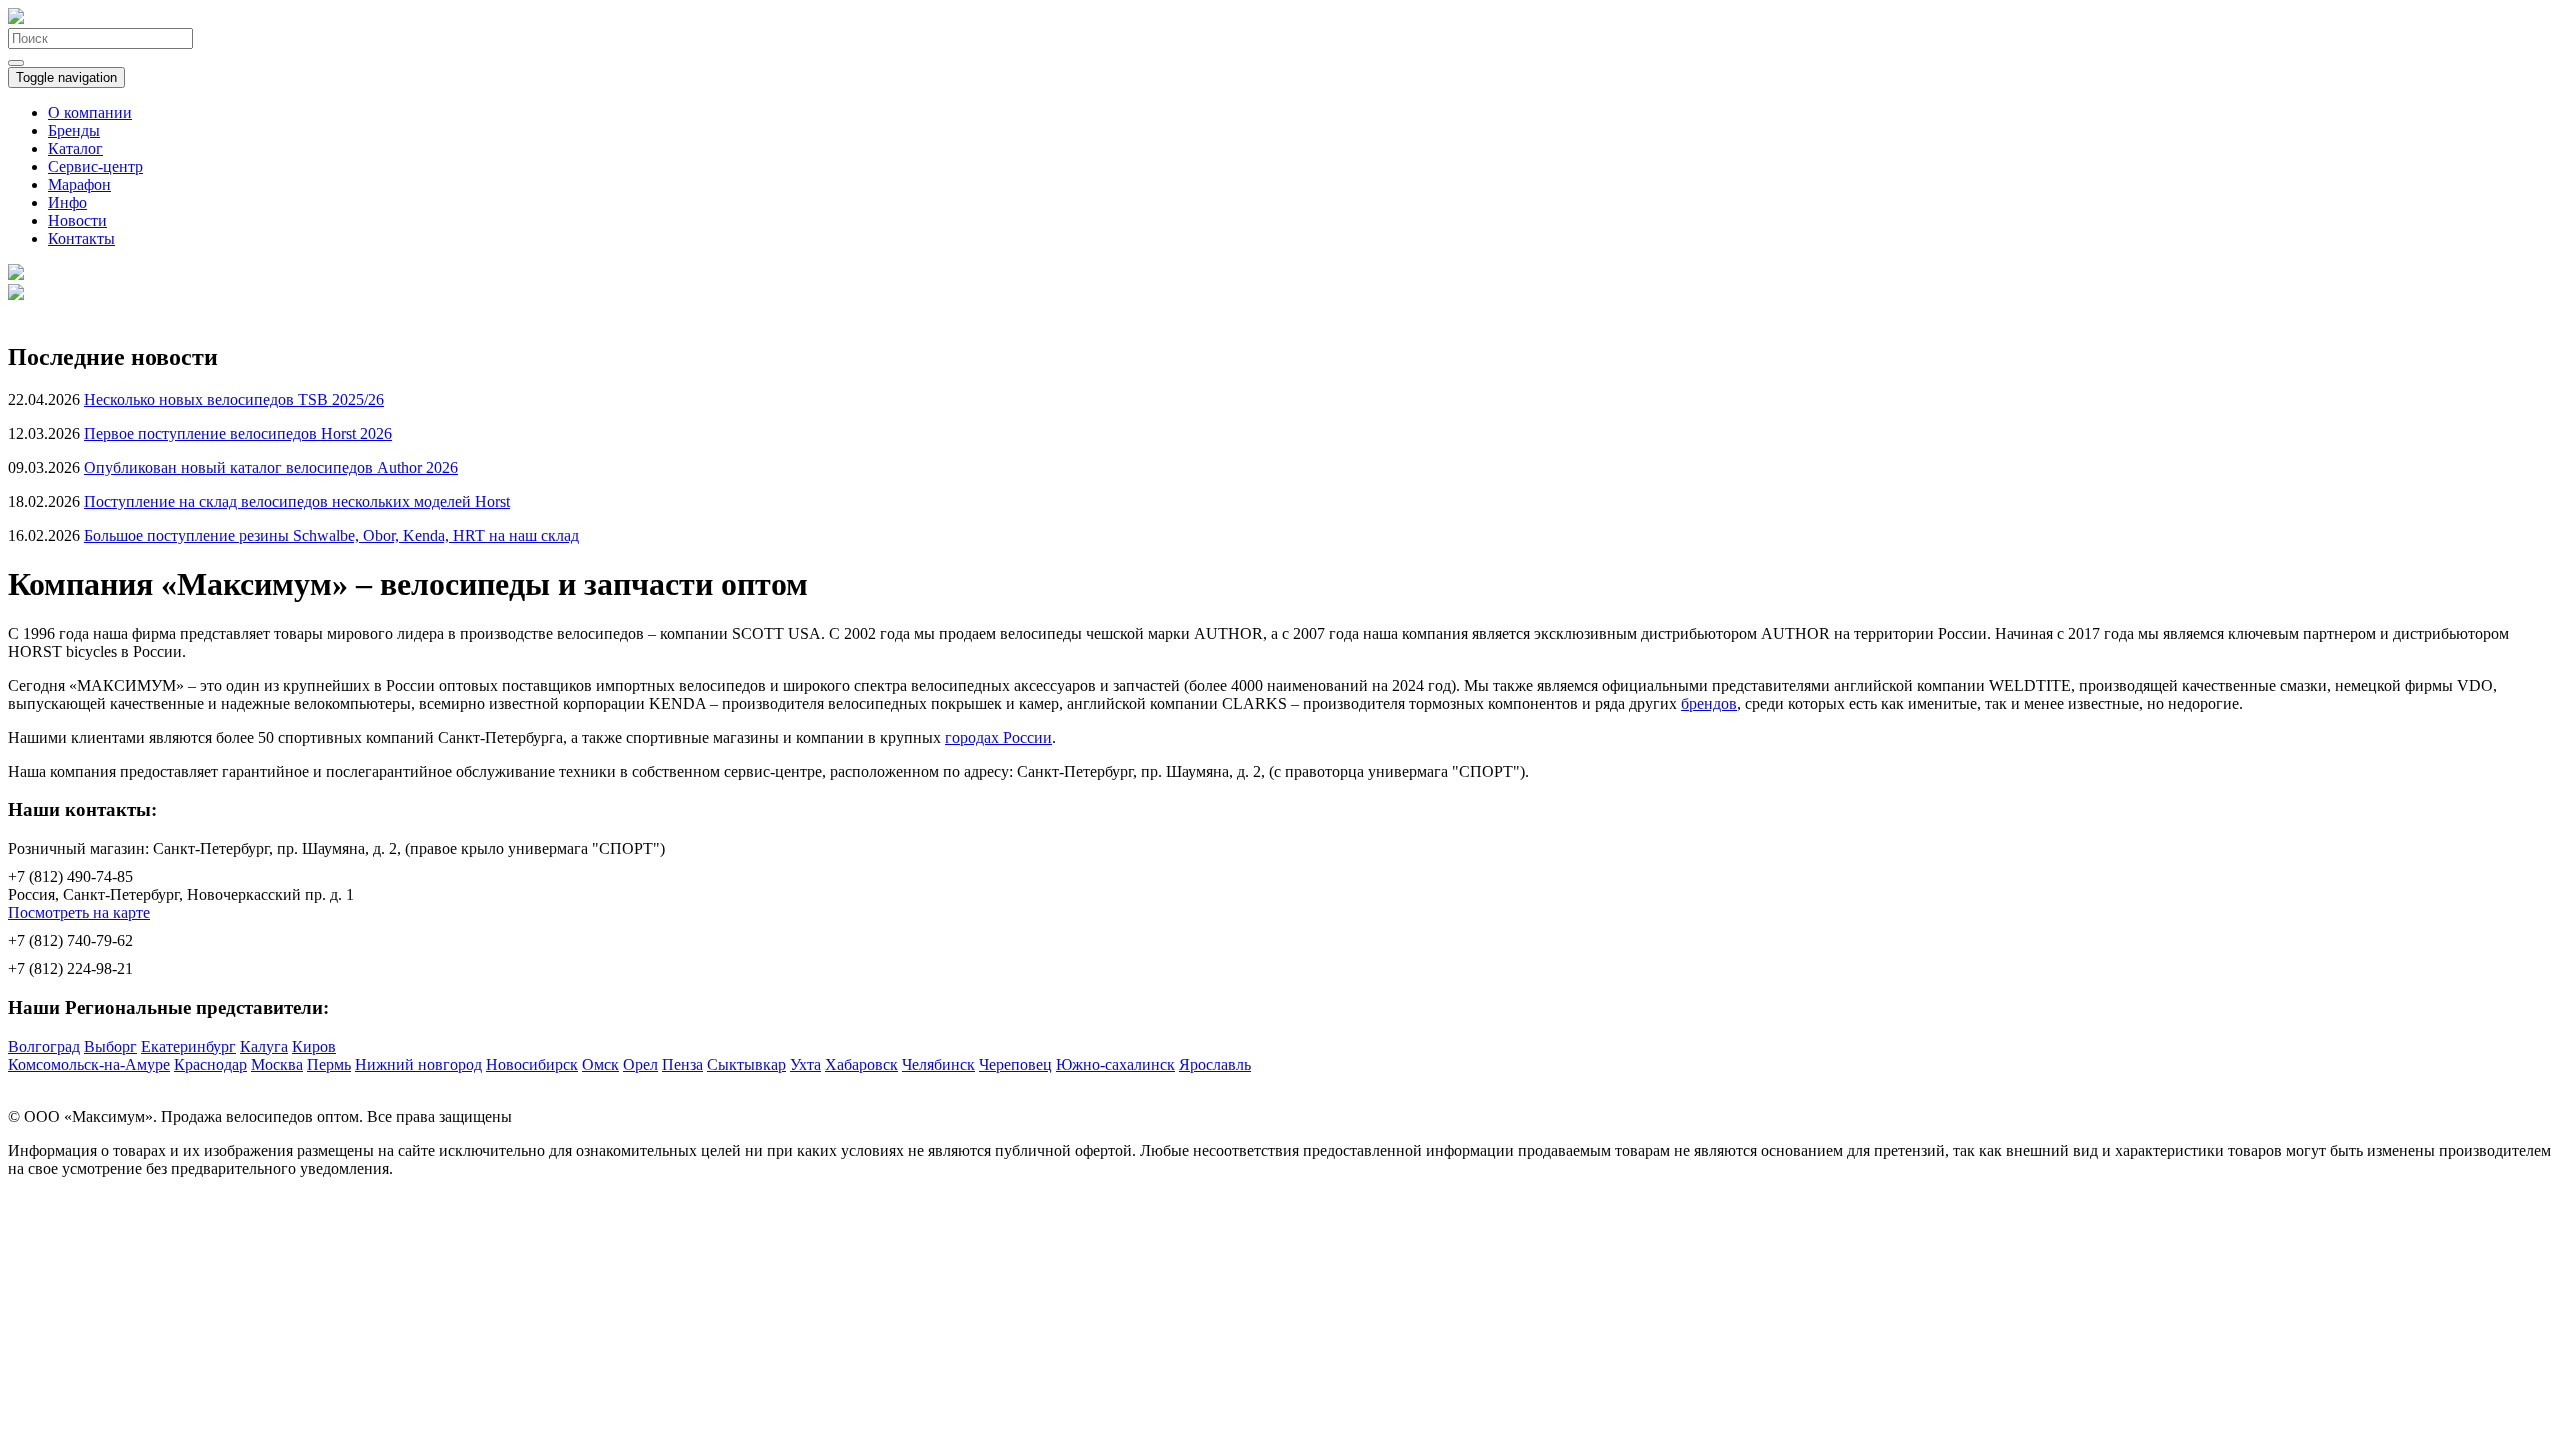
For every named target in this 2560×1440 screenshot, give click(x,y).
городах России (998, 737)
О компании (90, 112)
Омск (600, 1064)
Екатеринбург (188, 1046)
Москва (277, 1064)
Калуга (264, 1046)
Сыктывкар (746, 1064)
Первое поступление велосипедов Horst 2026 (238, 433)
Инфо (67, 202)
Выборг (110, 1046)
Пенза (682, 1064)
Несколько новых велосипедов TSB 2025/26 (234, 399)
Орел (640, 1064)
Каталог (75, 148)
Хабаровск (861, 1064)
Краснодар (210, 1064)
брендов (1709, 703)
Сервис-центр (95, 166)
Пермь (329, 1064)
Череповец (1015, 1064)
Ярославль (1215, 1064)
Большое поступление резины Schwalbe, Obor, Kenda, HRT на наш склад (331, 535)
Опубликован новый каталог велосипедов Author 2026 (271, 467)
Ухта (805, 1064)
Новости (77, 220)
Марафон (79, 184)
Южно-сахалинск (1115, 1064)
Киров (314, 1046)
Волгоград (44, 1046)
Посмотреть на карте (79, 912)
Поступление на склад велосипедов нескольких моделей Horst (297, 501)
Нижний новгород (418, 1064)
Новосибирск (532, 1064)
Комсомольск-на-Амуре (89, 1064)
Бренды (74, 130)
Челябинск (938, 1064)
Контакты (81, 238)
